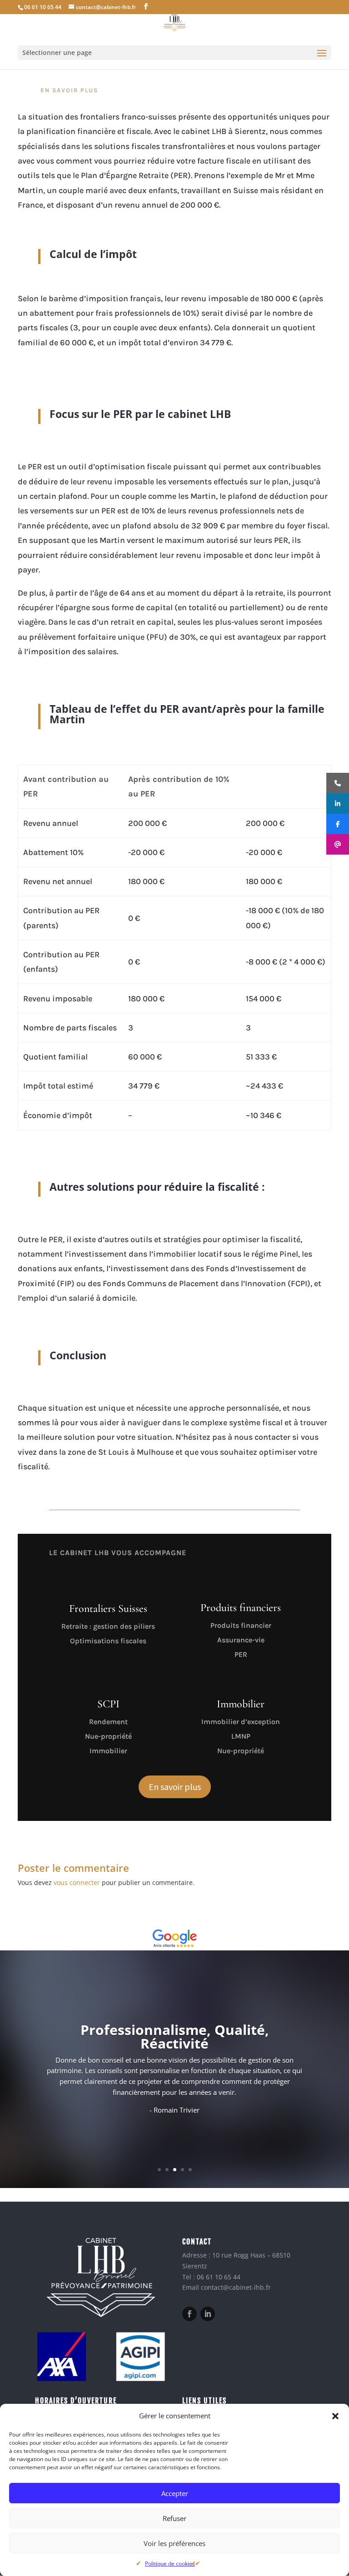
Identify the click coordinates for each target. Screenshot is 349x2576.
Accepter (175, 2493)
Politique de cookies (170, 2564)
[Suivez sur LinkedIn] (208, 2314)
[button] (335, 2416)
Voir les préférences (174, 2543)
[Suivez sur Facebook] (189, 2314)
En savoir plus (175, 1787)
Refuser (174, 2518)
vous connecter (77, 1882)
